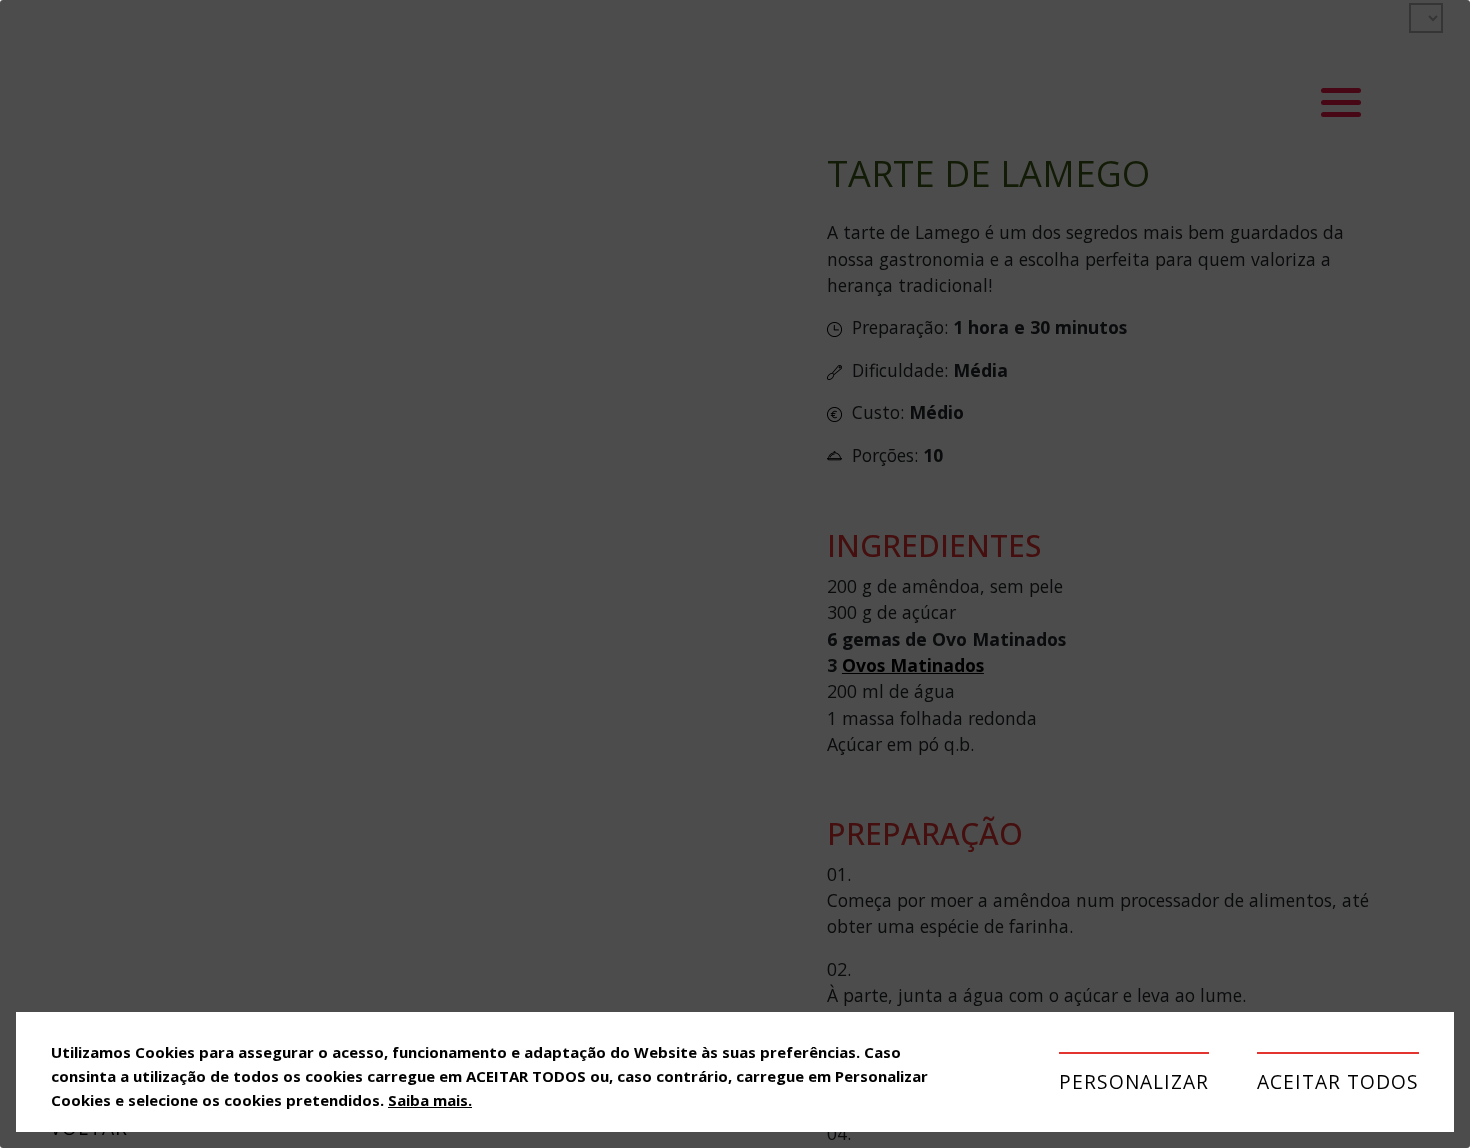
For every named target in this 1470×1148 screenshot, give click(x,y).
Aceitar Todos (1338, 1081)
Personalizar (1134, 1081)
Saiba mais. (430, 1100)
